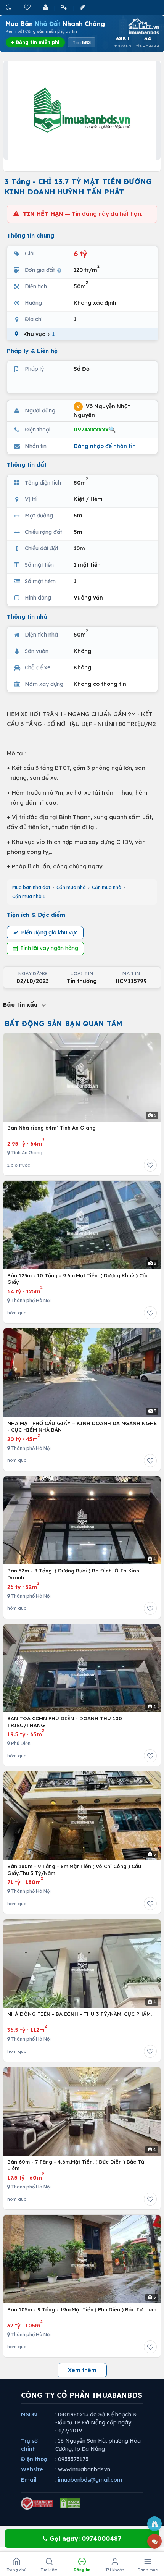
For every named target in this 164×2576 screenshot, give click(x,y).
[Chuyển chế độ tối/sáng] (9, 7)
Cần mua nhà (71, 887)
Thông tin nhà (27, 617)
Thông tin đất (27, 465)
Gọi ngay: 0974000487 (84, 2539)
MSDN (29, 2414)
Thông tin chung (31, 235)
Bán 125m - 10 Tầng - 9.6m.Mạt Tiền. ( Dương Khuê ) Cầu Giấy (78, 1279)
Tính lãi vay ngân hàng (49, 948)
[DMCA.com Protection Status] (70, 2503)
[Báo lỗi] (154, 2524)
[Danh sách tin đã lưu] (28, 7)
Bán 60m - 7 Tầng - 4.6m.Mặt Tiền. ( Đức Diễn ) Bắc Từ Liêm (76, 2165)
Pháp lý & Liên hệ (32, 351)
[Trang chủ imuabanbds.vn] (143, 26)
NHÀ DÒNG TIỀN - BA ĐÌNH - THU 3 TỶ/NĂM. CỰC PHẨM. (80, 2014)
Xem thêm (82, 2370)
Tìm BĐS (82, 42)
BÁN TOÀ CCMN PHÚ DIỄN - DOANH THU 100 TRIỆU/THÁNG (65, 1722)
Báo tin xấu (21, 1004)
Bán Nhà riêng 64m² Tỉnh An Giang (51, 1128)
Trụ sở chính (29, 2445)
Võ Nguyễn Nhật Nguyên (102, 411)
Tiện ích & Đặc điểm (36, 915)
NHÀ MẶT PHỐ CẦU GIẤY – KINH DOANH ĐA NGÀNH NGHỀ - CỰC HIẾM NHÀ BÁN (82, 1427)
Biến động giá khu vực (49, 932)
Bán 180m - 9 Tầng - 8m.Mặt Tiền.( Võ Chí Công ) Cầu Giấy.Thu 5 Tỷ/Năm (74, 1870)
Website (32, 2469)
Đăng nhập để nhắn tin (105, 446)
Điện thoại (35, 2459)
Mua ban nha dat (31, 887)
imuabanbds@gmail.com (90, 2480)
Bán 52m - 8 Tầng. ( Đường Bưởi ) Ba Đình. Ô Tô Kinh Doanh (73, 1574)
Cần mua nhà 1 (29, 896)
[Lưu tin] (150, 1165)
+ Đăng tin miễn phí (35, 42)
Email (29, 2480)
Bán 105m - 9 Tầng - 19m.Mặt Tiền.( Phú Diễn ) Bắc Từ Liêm (82, 2309)
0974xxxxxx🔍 (95, 429)
